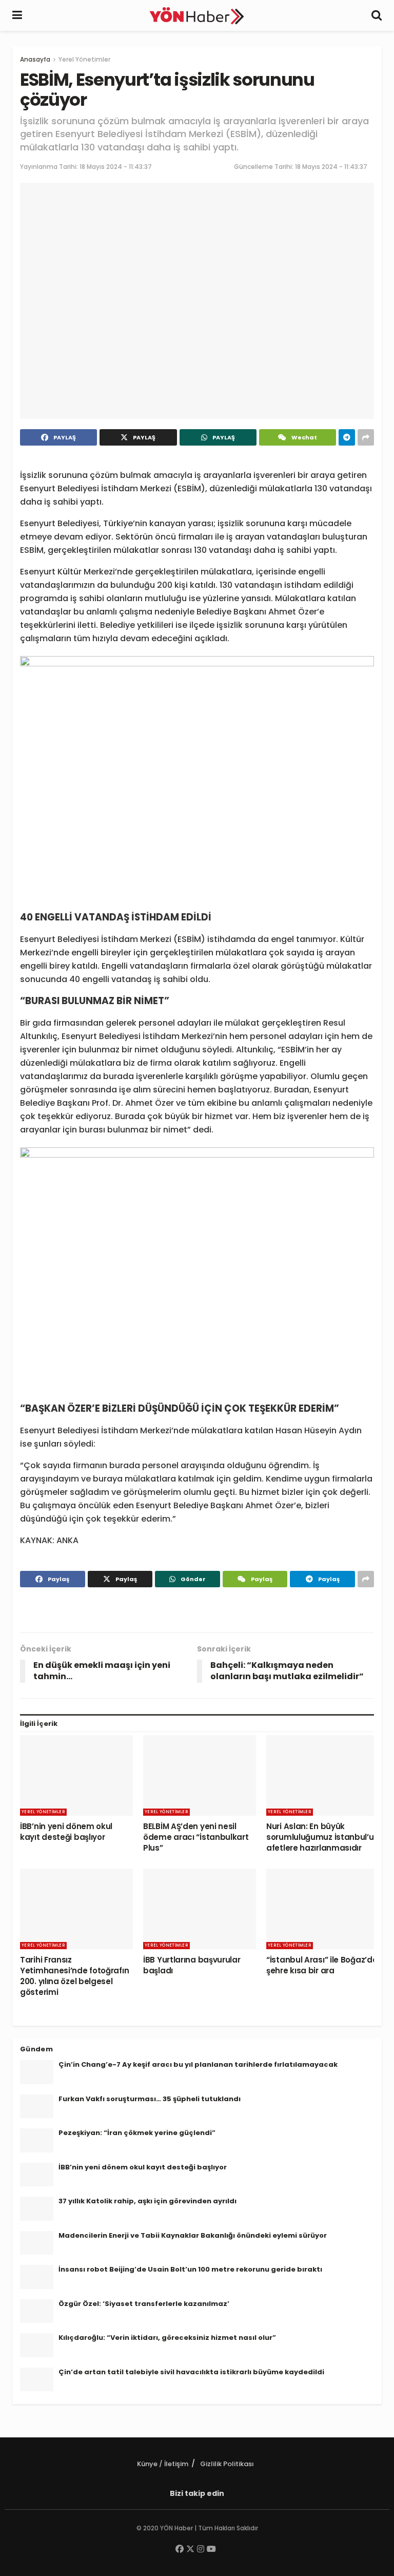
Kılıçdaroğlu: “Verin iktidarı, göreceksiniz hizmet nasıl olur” (167, 2338)
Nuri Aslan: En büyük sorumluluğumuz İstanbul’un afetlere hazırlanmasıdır (322, 1837)
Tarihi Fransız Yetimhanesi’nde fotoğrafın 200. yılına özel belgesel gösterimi (74, 1976)
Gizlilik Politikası (227, 2464)
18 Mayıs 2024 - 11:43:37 (116, 167)
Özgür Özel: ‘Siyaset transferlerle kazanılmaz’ (144, 2304)
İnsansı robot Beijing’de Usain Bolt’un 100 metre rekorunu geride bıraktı (190, 2269)
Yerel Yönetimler (84, 59)
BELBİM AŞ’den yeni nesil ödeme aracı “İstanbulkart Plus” (196, 1837)
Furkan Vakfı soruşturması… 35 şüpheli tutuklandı (150, 2099)
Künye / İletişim (163, 2464)
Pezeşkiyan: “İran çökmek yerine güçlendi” (137, 2133)
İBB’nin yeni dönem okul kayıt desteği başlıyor (66, 1832)
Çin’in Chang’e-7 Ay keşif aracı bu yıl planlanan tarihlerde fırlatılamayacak (198, 2064)
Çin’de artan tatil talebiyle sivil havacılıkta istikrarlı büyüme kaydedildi (191, 2372)
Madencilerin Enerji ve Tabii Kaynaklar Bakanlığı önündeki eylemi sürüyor (193, 2235)
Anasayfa (35, 59)
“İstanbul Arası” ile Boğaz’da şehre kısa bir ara (322, 1965)
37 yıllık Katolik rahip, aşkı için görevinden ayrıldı (147, 2201)
